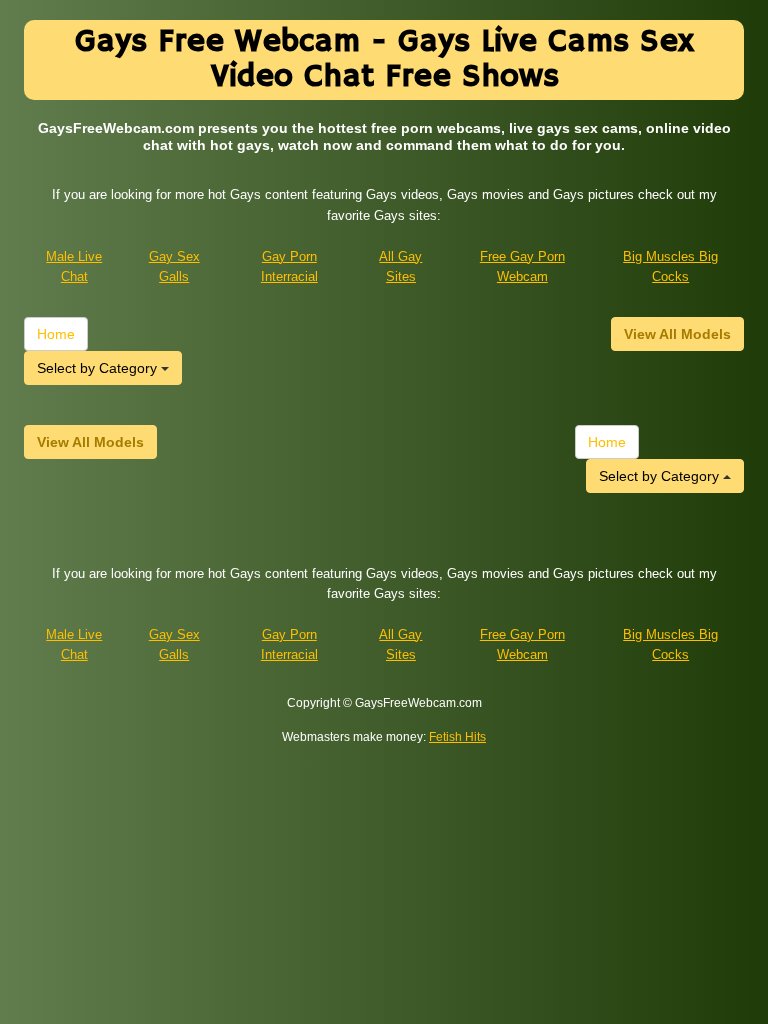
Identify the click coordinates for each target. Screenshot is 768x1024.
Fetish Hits (457, 737)
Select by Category (99, 368)
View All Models (677, 334)
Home (56, 334)
